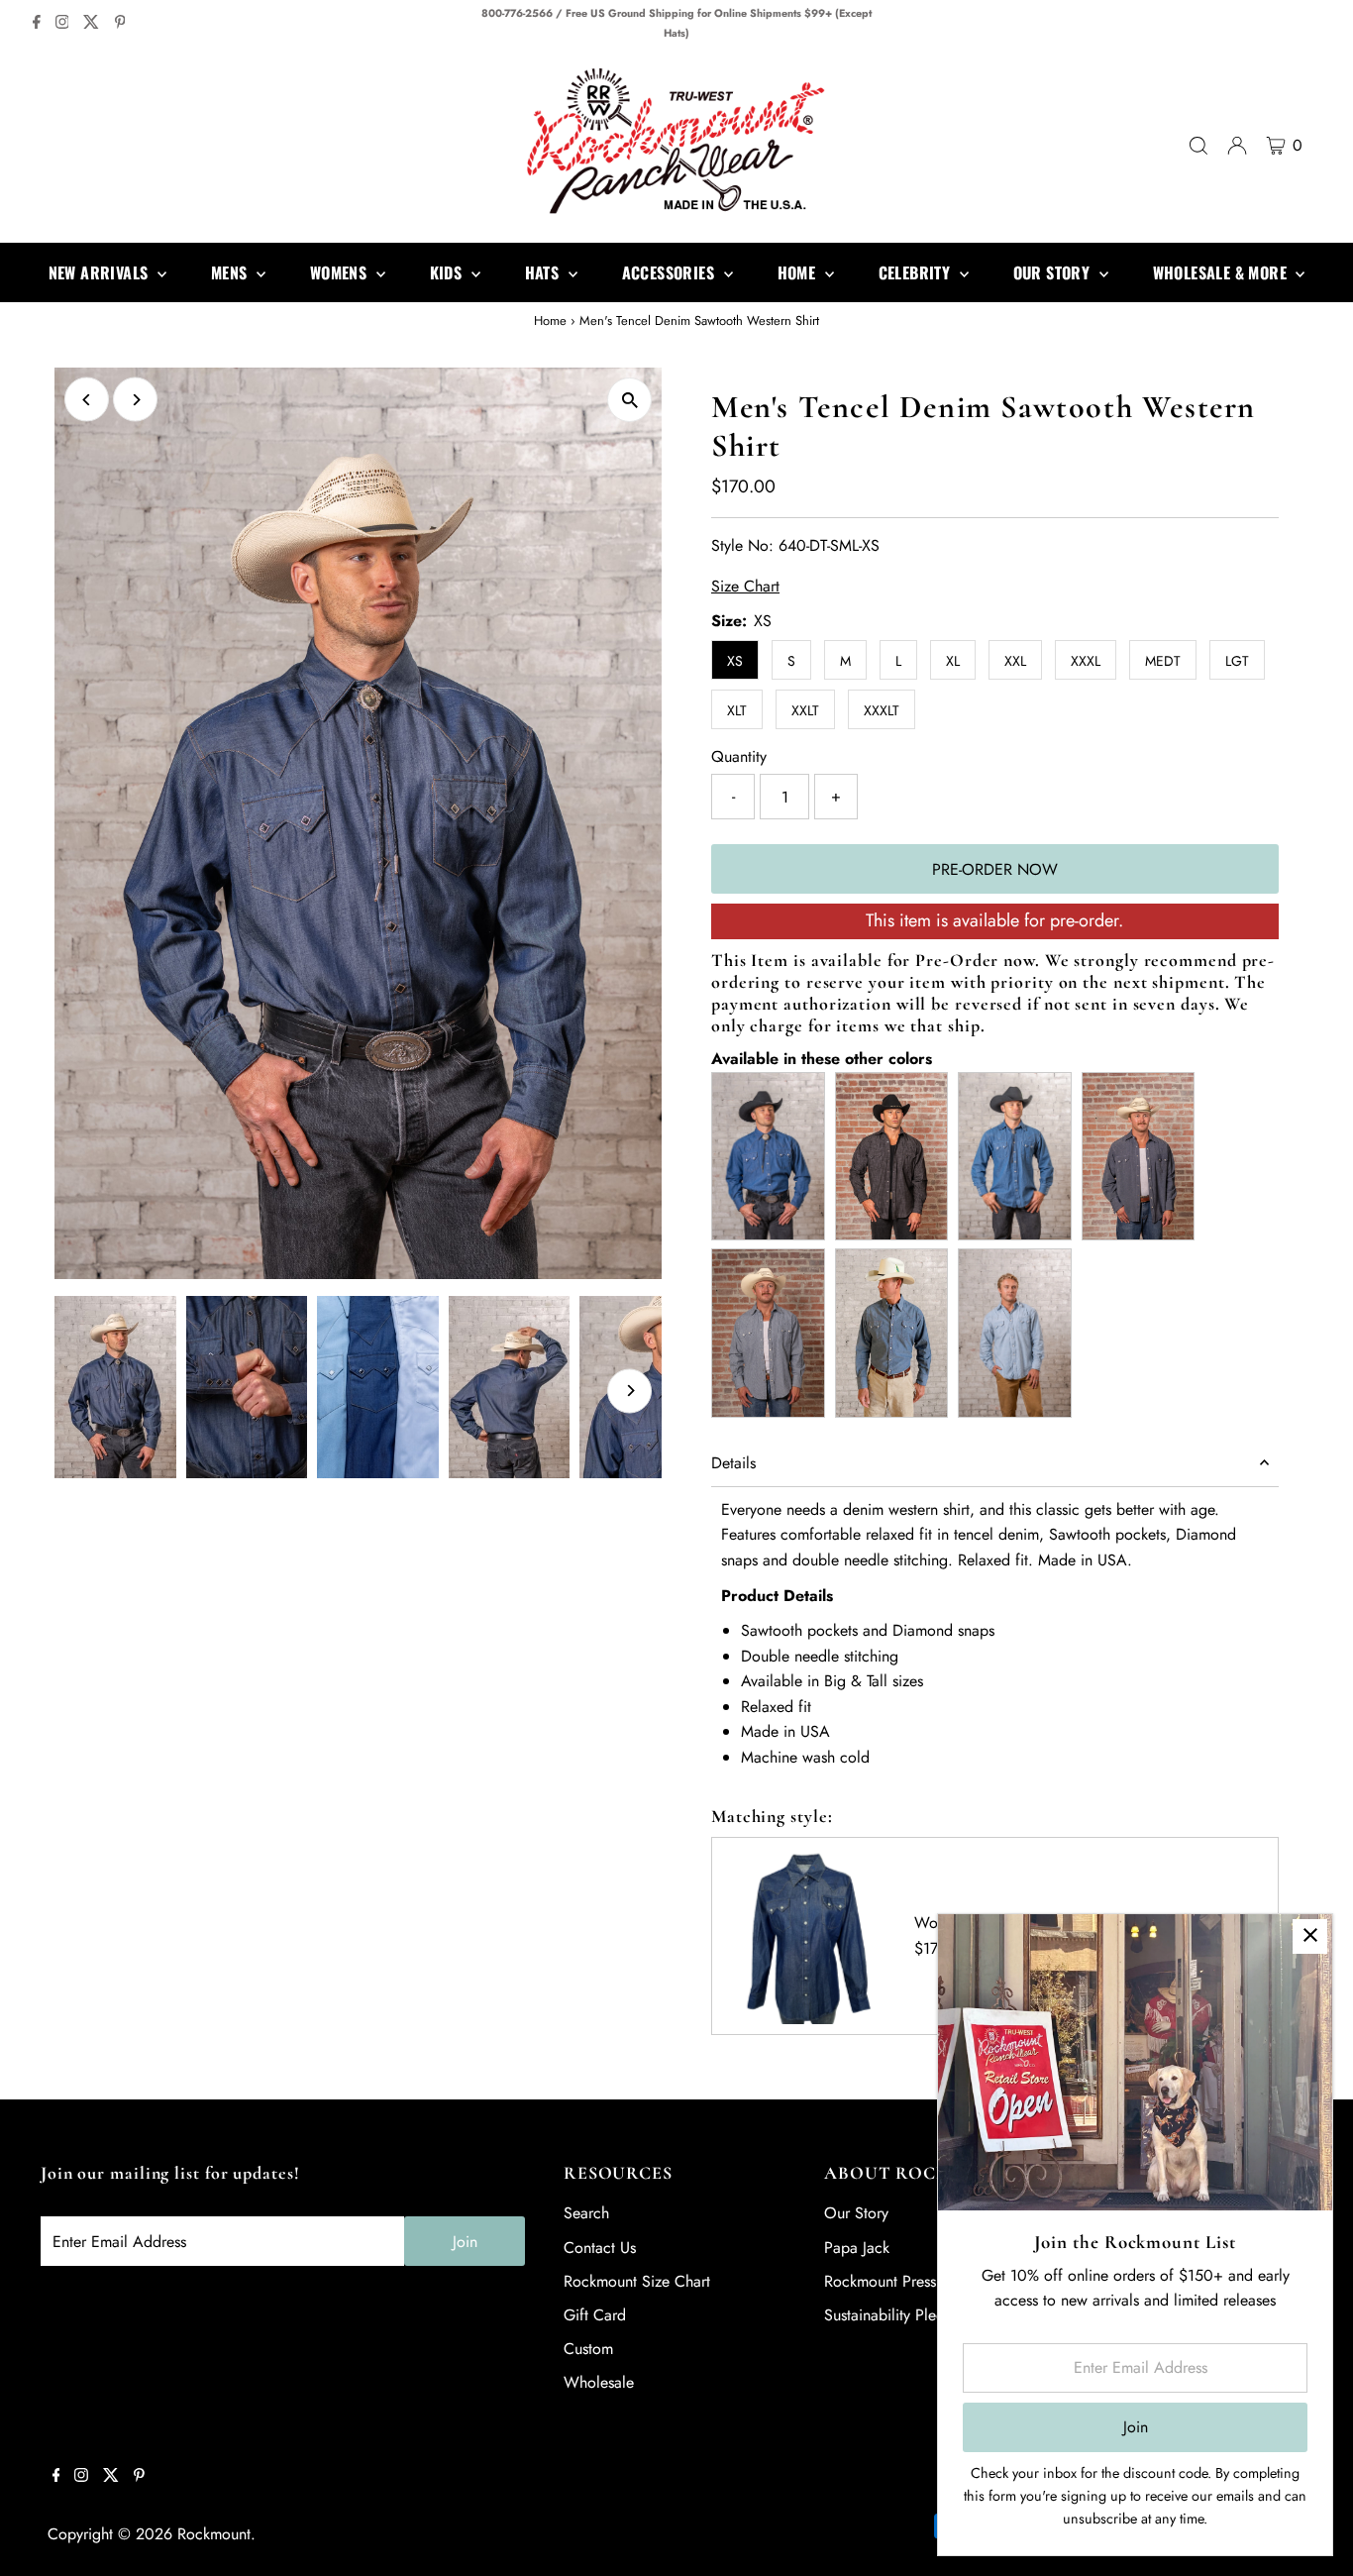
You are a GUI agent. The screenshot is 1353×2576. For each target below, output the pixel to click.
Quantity (739, 756)
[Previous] (87, 400)
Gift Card (595, 2315)
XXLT (805, 710)
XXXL (1086, 661)
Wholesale (599, 2382)
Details (733, 1463)
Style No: (742, 545)
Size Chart (745, 587)
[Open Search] (1198, 146)
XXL (1015, 661)
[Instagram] (62, 24)
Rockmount (214, 2534)
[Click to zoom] (629, 400)
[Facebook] (37, 24)
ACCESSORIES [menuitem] (671, 272)
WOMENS (341, 272)
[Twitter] (91, 24)
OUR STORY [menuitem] (1054, 272)
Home (550, 321)
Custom (588, 2349)
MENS (231, 272)
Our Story (856, 2213)
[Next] (135, 400)
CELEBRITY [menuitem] (917, 272)
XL (953, 661)
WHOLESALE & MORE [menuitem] (1222, 272)
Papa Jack (857, 2248)
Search (586, 2213)
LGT (1237, 661)
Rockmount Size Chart (637, 2281)
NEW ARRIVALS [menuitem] (101, 272)
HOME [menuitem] (799, 272)
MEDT (1163, 661)
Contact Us (600, 2248)
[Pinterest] (120, 24)
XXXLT (882, 710)
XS (735, 661)
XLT (737, 710)
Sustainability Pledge (893, 2315)
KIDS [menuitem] (448, 272)
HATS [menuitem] (544, 272)
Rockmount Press (880, 2281)
